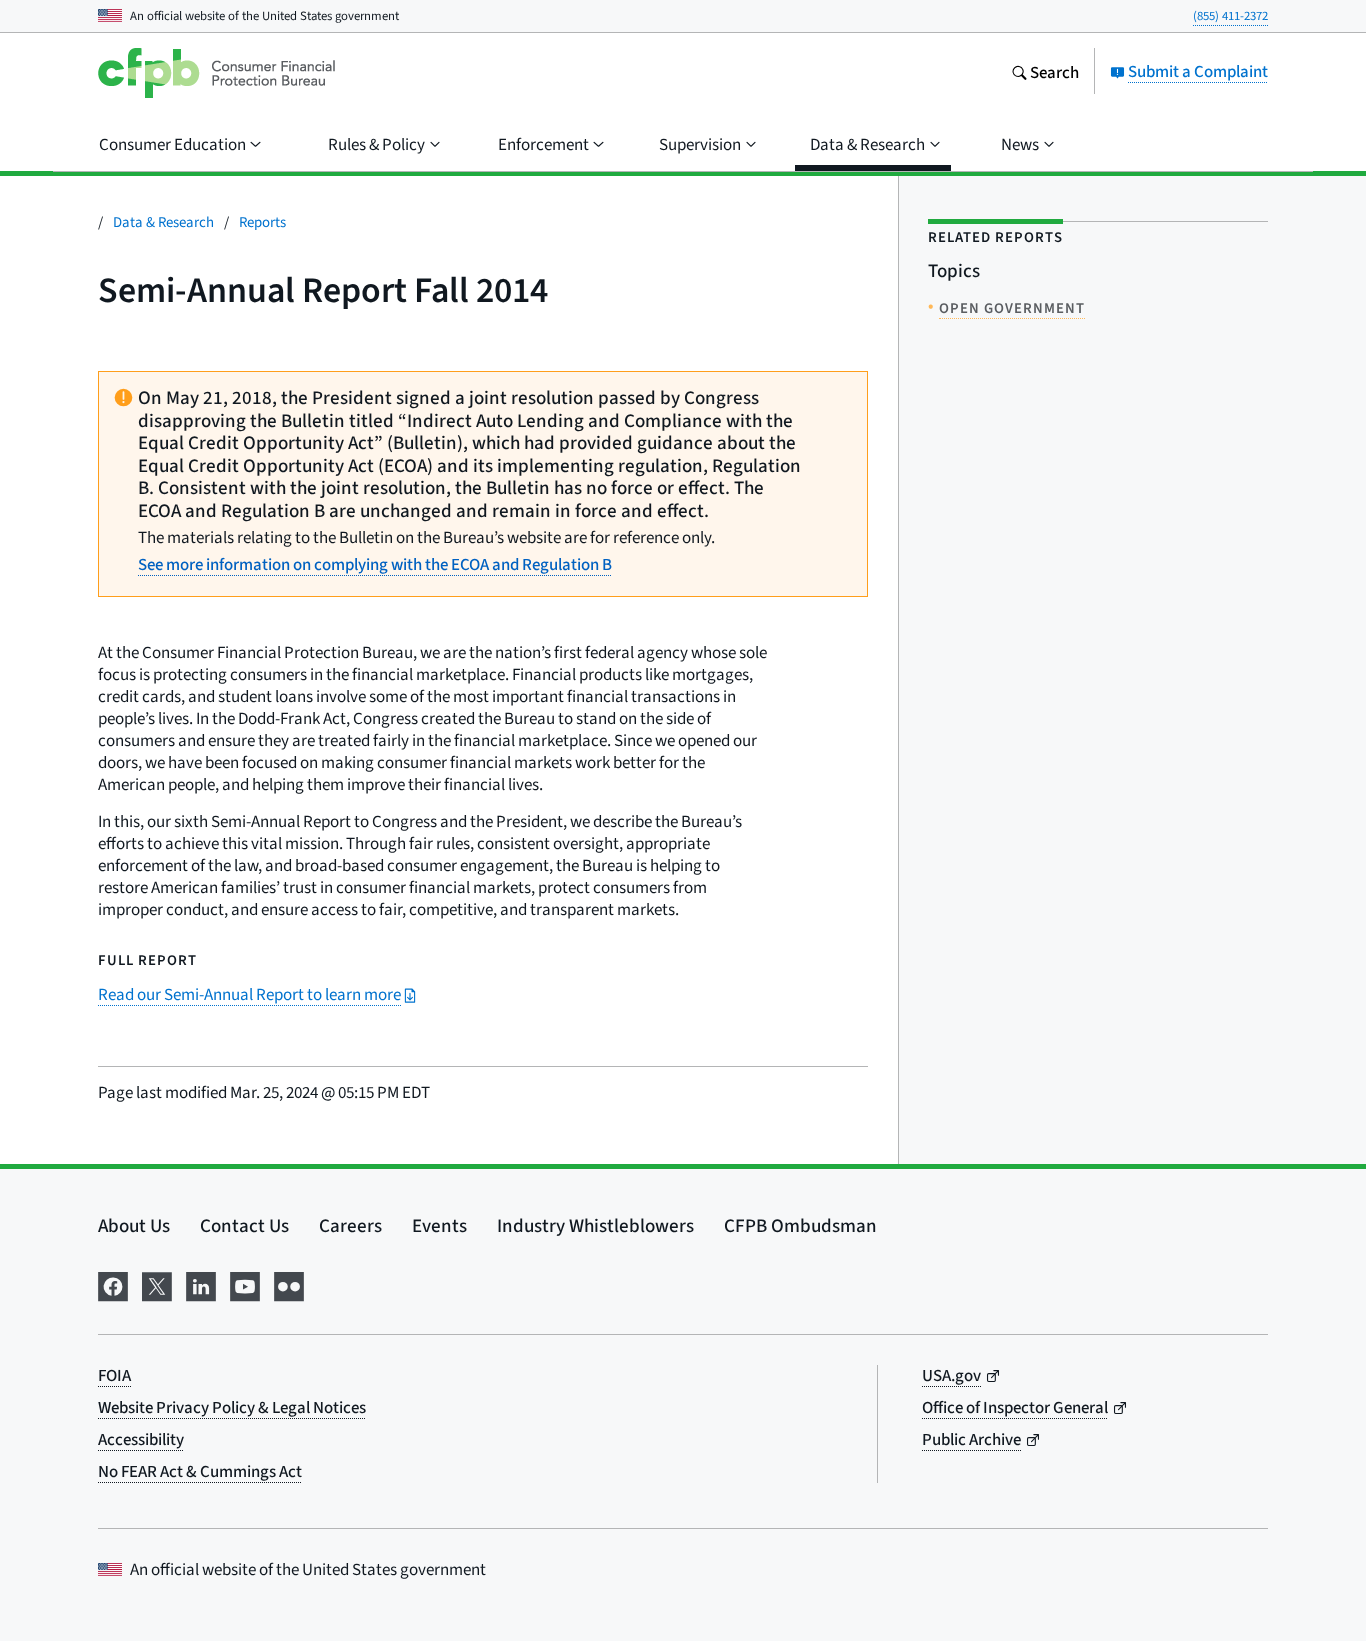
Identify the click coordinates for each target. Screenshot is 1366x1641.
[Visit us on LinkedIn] (201, 1283)
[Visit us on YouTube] (245, 1283)
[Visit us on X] (157, 1283)
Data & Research (163, 221)
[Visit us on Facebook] (113, 1283)
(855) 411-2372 (1230, 15)
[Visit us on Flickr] (289, 1283)
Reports (262, 221)
